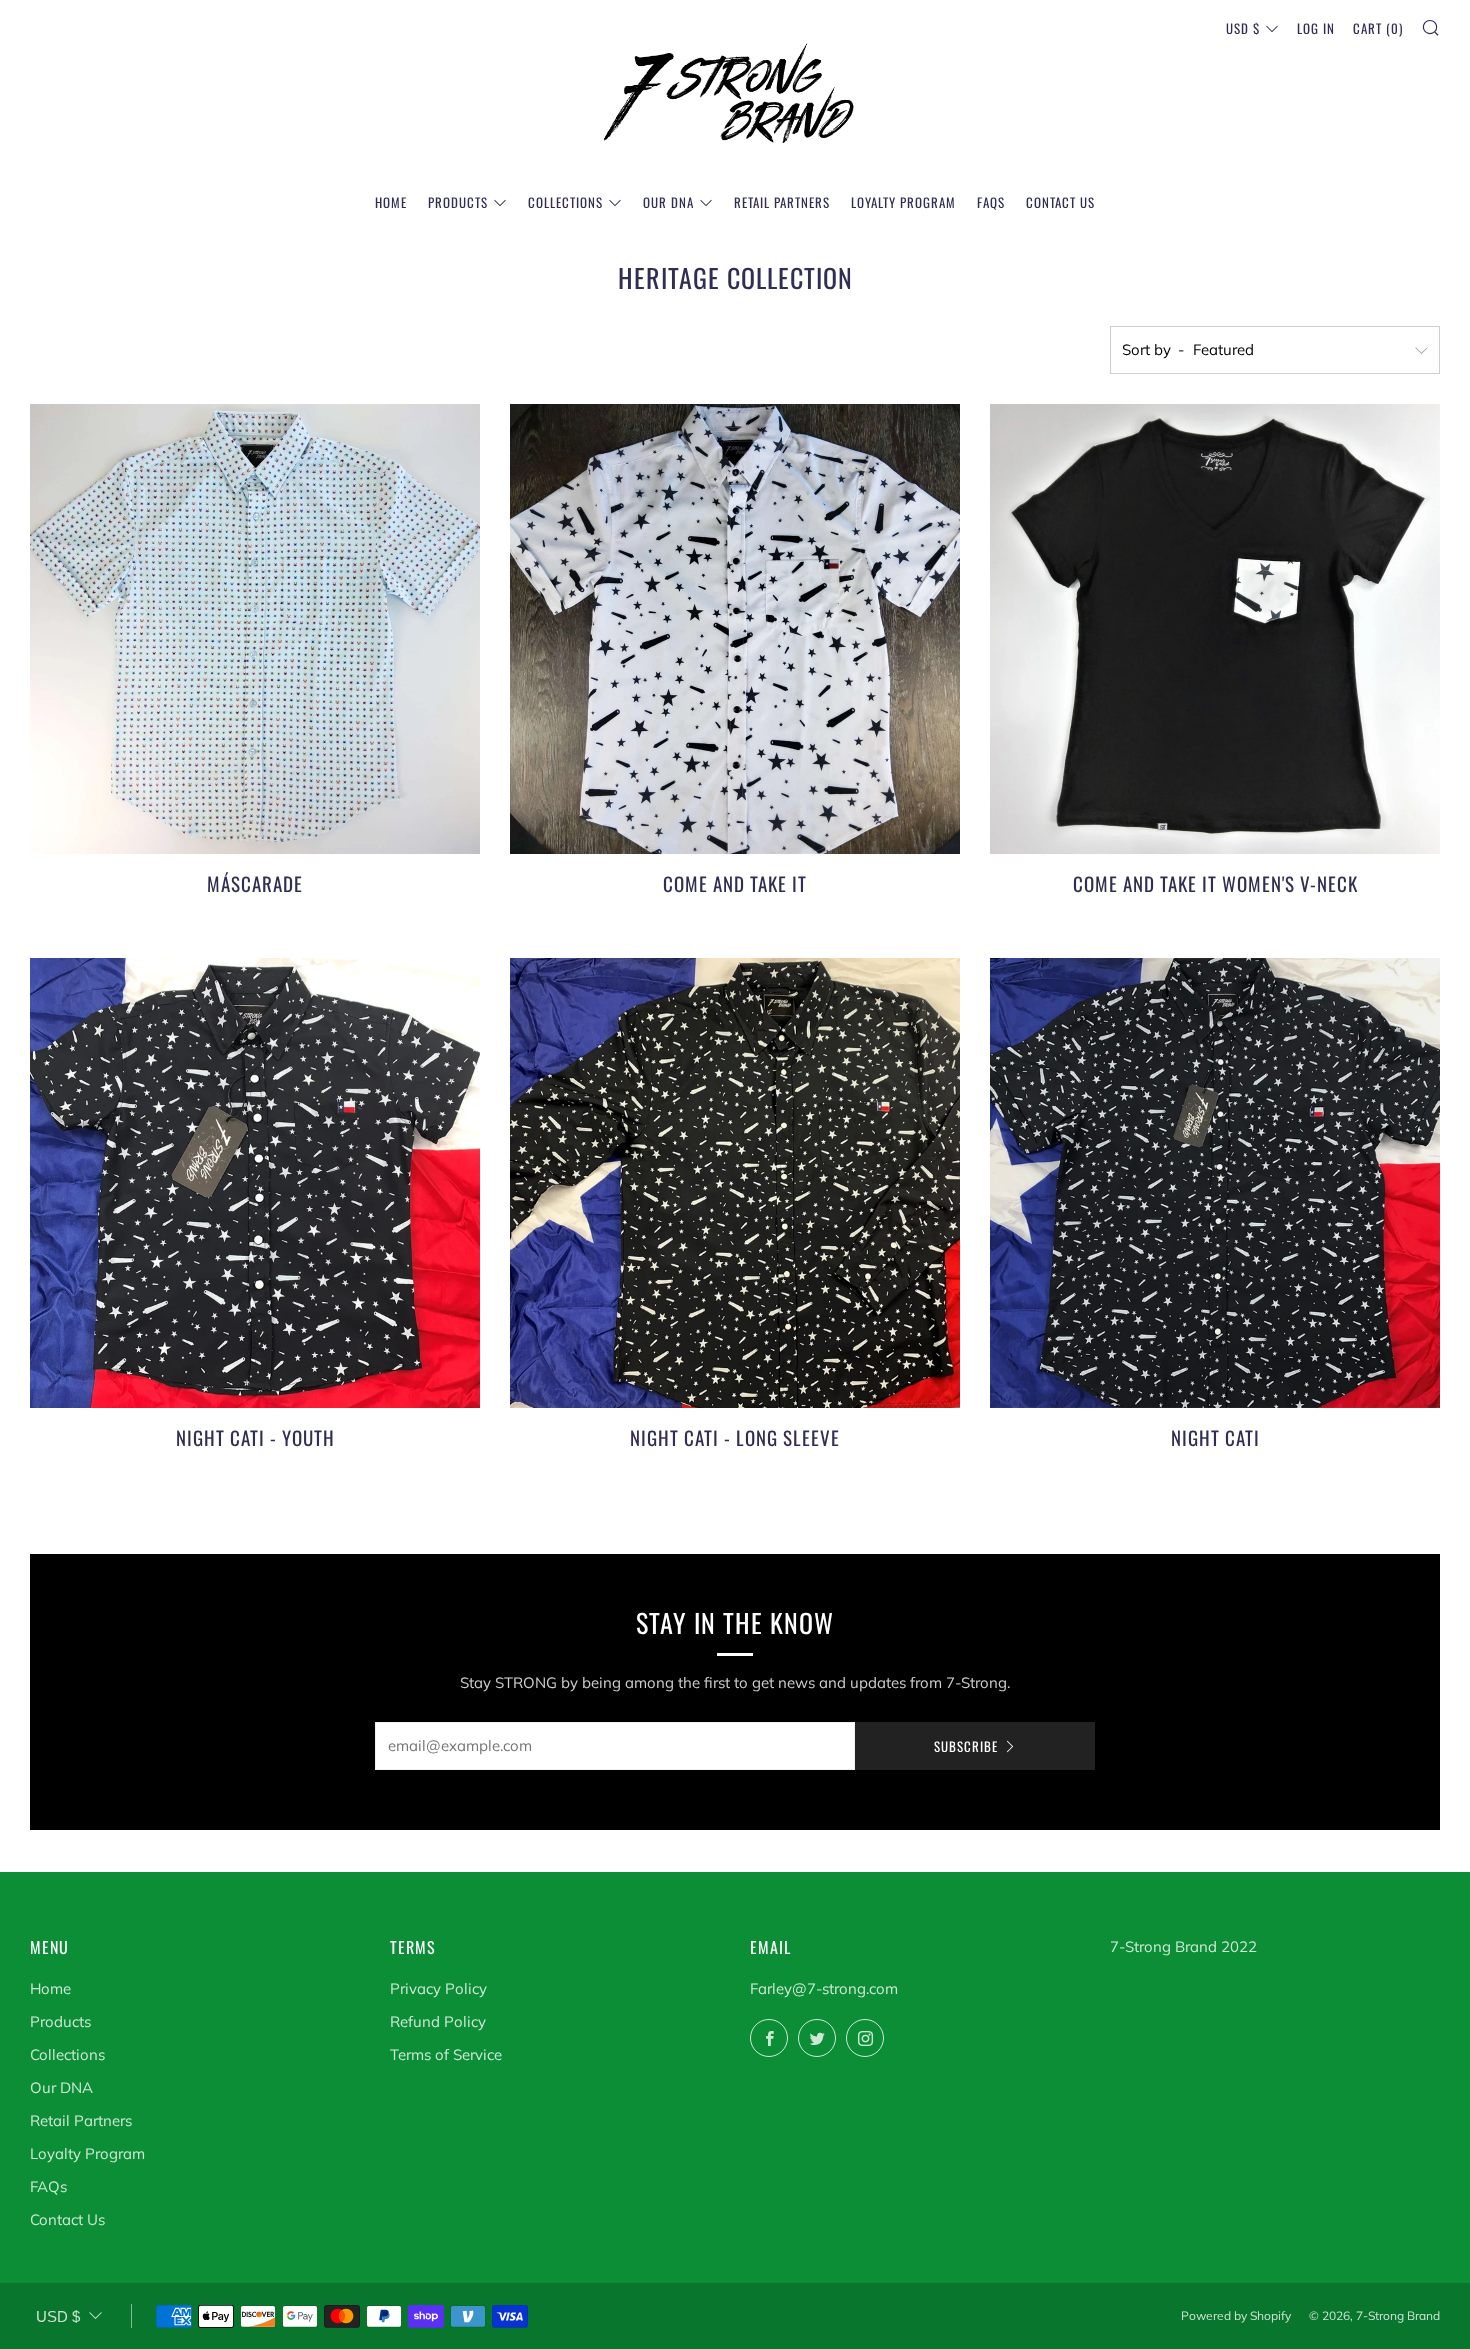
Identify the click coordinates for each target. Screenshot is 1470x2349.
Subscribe (966, 1746)
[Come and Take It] (735, 629)
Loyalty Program (903, 202)
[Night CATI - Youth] (255, 1183)
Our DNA (668, 202)
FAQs (991, 202)
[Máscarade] (255, 629)
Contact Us (1060, 202)
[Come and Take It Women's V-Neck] (1215, 629)
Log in (1316, 28)
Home (391, 202)
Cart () (1378, 28)
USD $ (1243, 28)
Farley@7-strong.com (824, 1988)
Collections (565, 202)
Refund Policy (438, 2021)
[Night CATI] (1215, 1183)
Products (458, 202)
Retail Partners (782, 202)
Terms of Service (446, 2054)
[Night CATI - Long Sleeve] (735, 1183)
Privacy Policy (438, 1988)
